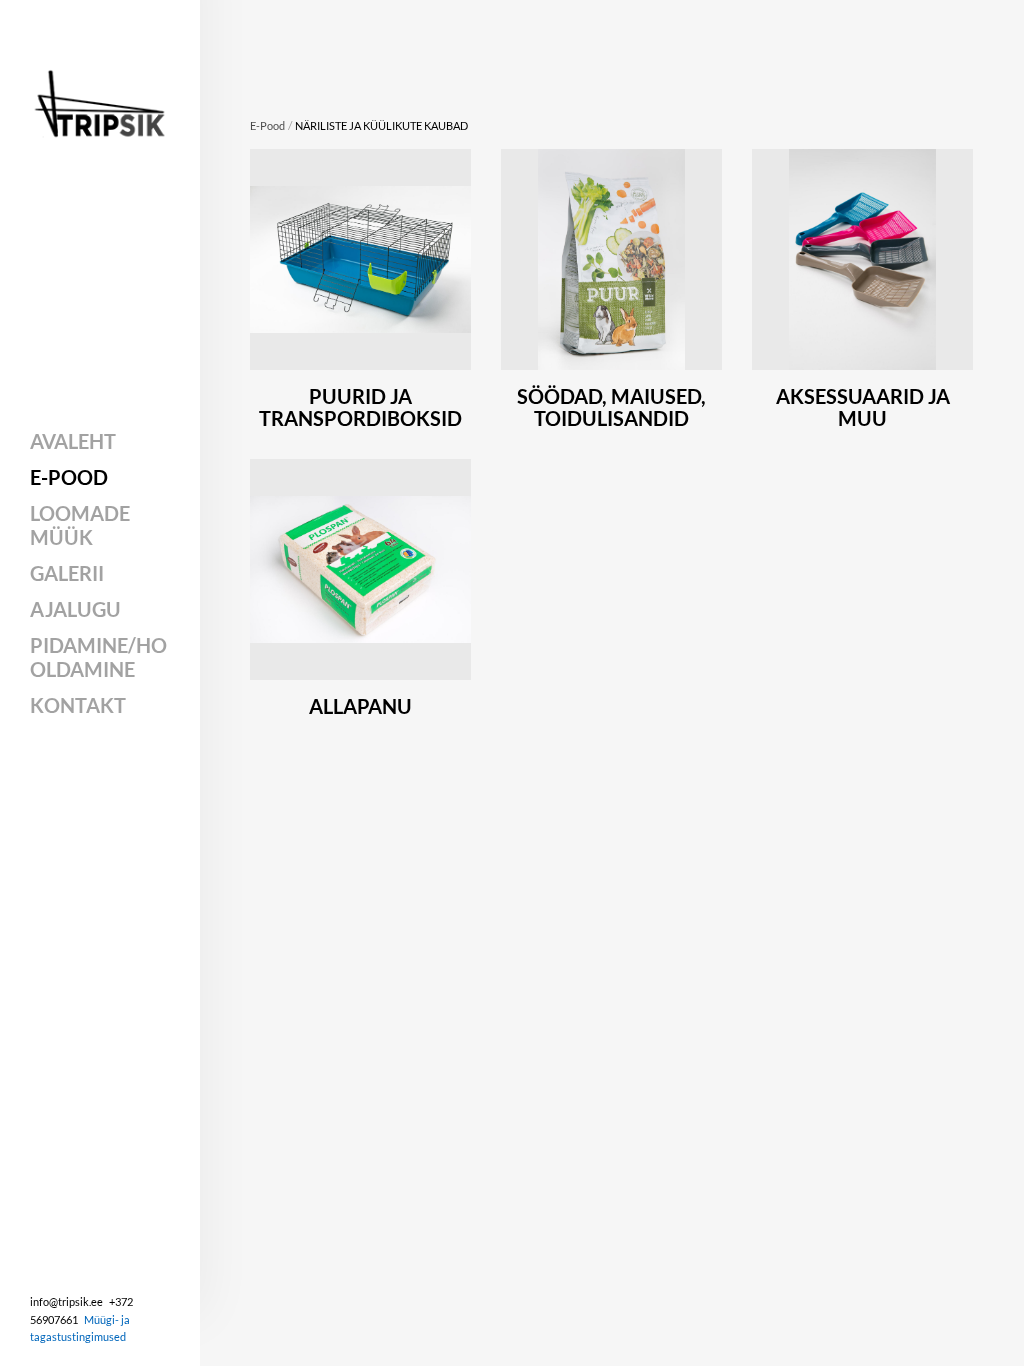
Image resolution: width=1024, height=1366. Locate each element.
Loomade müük (80, 525)
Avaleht (73, 441)
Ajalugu (75, 609)
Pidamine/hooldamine (98, 657)
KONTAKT (78, 705)
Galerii (67, 573)
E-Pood (69, 477)
